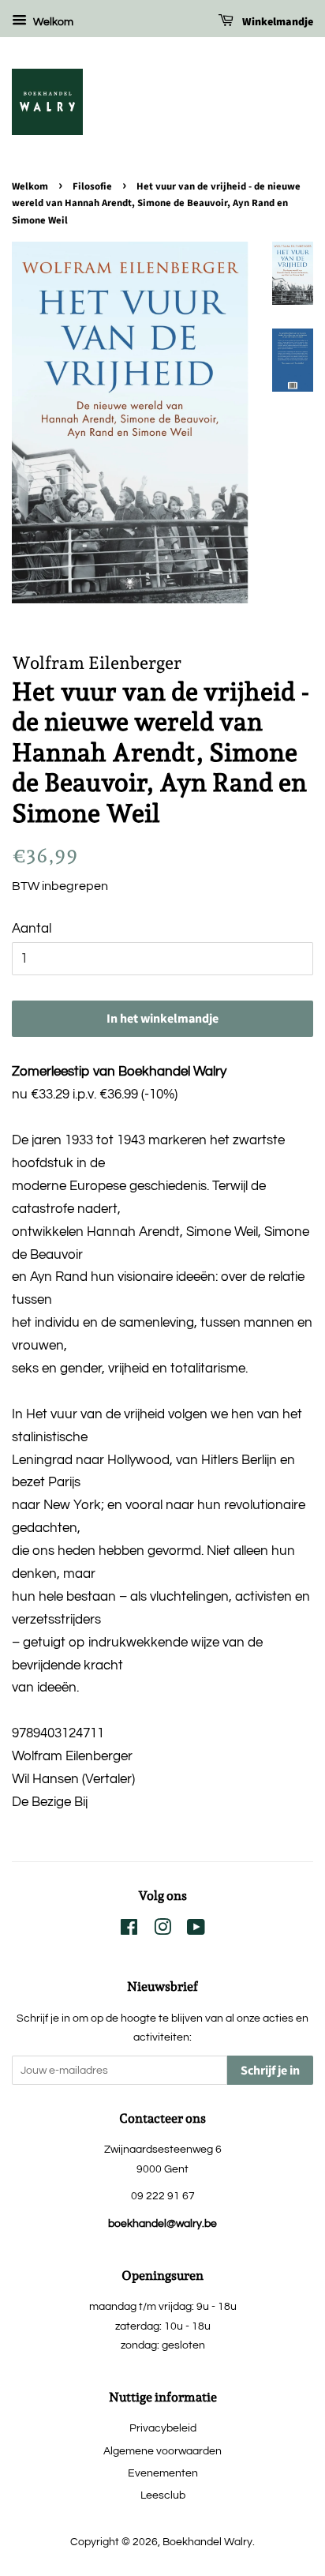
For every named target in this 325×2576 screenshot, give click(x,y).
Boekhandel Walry (207, 2542)
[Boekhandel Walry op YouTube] (196, 1930)
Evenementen (163, 2473)
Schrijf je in (270, 2071)
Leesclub (163, 2495)
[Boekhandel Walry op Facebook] (129, 1930)
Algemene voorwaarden (162, 2451)
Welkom (52, 22)
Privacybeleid (163, 2428)
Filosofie (92, 186)
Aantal (32, 929)
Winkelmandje (276, 22)
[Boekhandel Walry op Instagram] (162, 1930)
